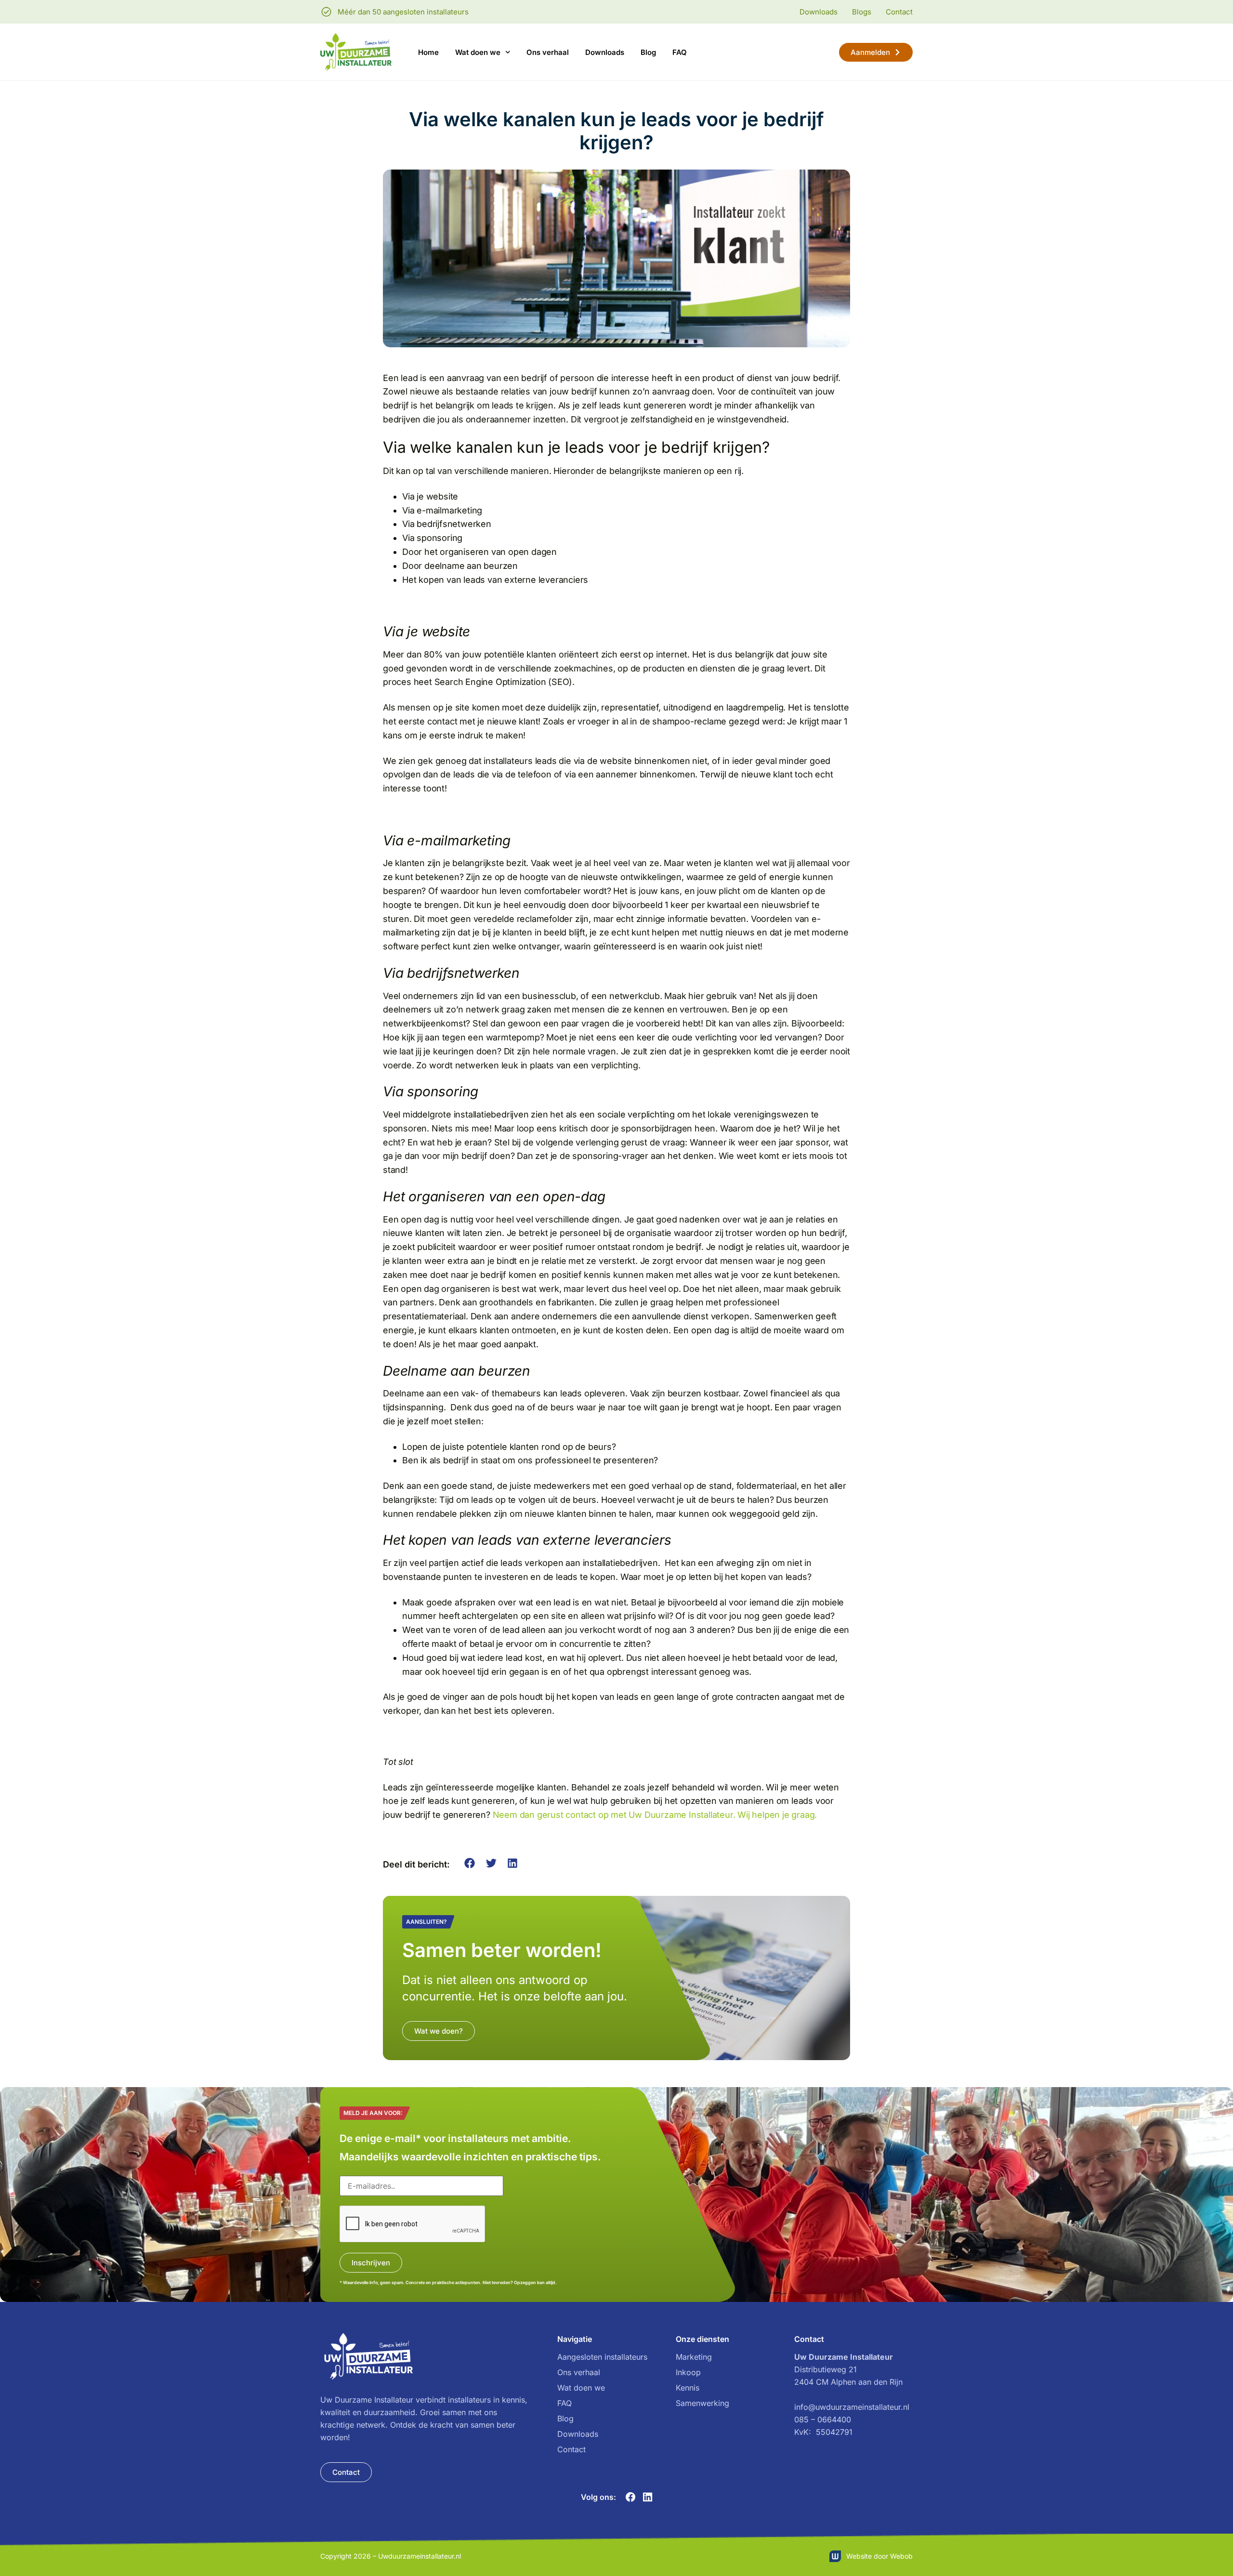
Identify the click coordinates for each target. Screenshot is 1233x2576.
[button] (470, 1863)
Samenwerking (702, 2403)
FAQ (680, 52)
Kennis (688, 2388)
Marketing (694, 2357)
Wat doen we (478, 52)
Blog (648, 52)
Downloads (605, 52)
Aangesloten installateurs (602, 2357)
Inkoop (688, 2372)
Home (428, 52)
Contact (571, 2449)
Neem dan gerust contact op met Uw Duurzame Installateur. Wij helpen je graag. (655, 1815)
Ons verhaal (548, 52)
